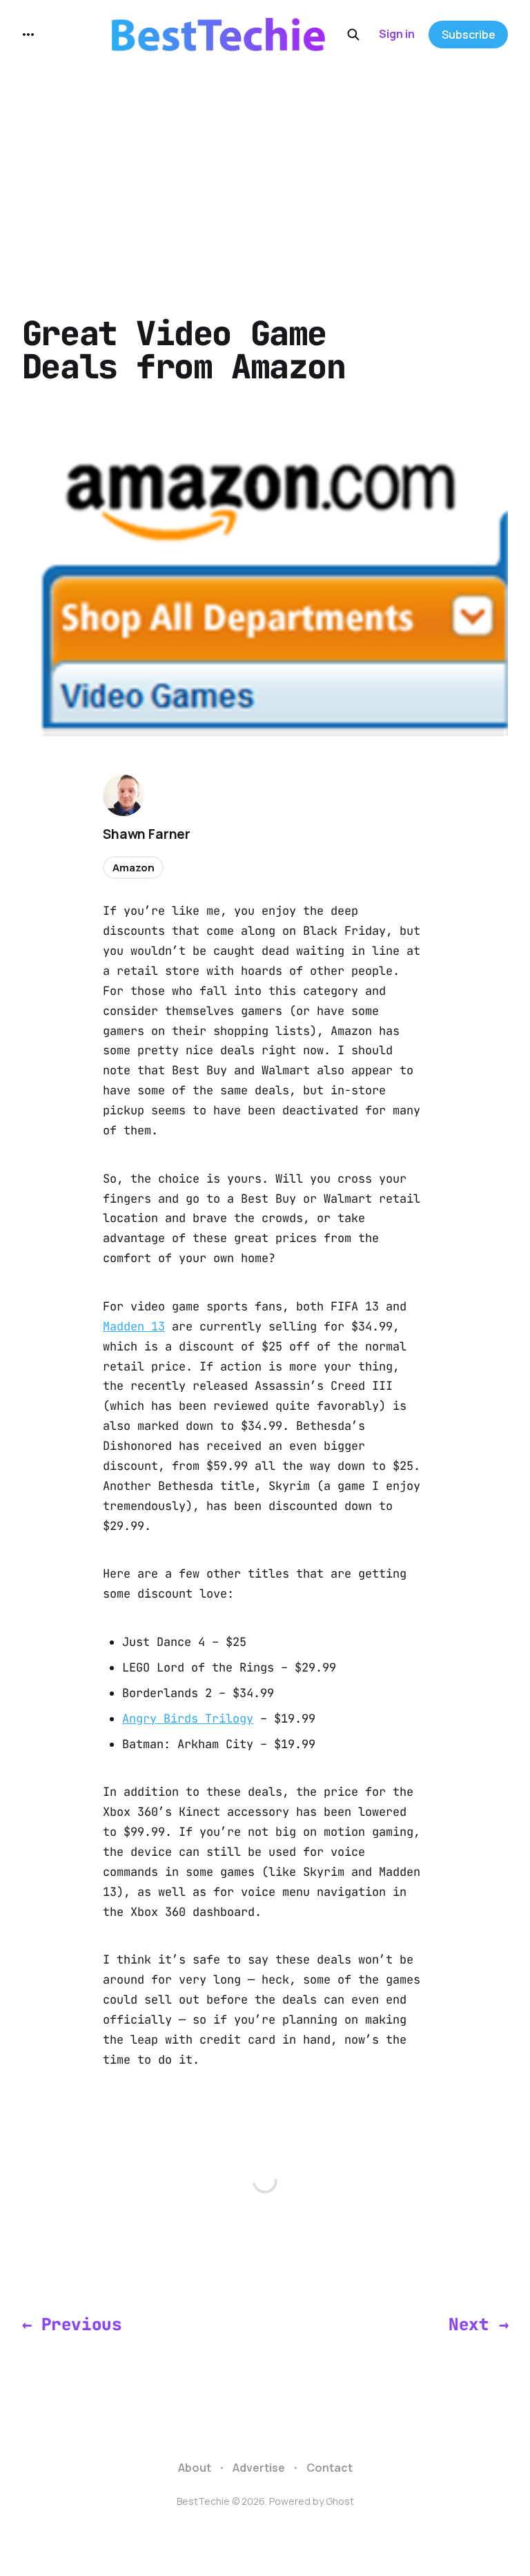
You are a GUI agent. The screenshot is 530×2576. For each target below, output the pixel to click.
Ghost (340, 2501)
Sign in (397, 34)
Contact (330, 2468)
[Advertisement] (265, 173)
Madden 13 (134, 1326)
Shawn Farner (147, 834)
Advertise (259, 2468)
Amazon (133, 868)
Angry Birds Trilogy (188, 1718)
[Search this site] (353, 35)
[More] (28, 35)
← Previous (72, 2324)
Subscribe (469, 35)
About (195, 2468)
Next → (478, 2324)
